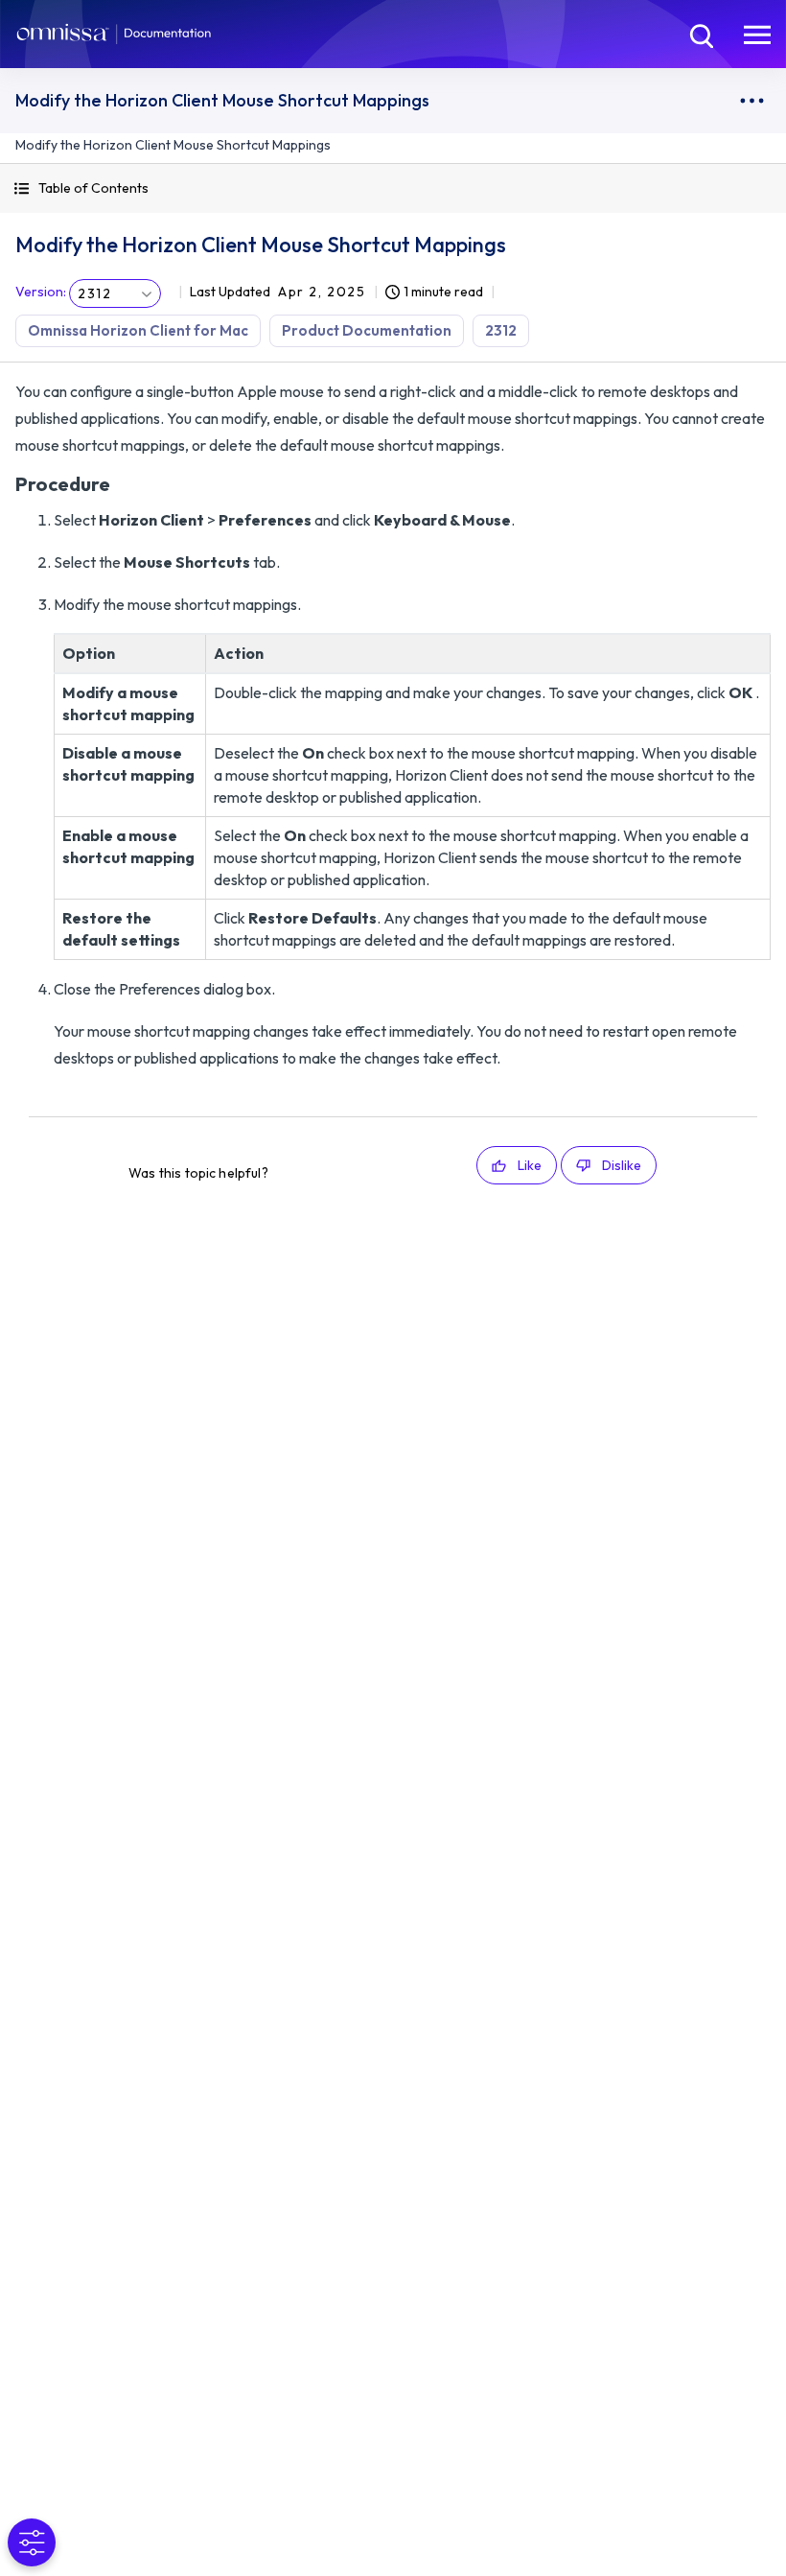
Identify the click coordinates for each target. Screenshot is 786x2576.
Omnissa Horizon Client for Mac (138, 330)
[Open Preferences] (32, 2542)
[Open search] (700, 34)
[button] (393, 188)
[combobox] (115, 293)
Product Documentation (367, 330)
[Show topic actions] (751, 101)
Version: (41, 292)
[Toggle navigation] (757, 34)
